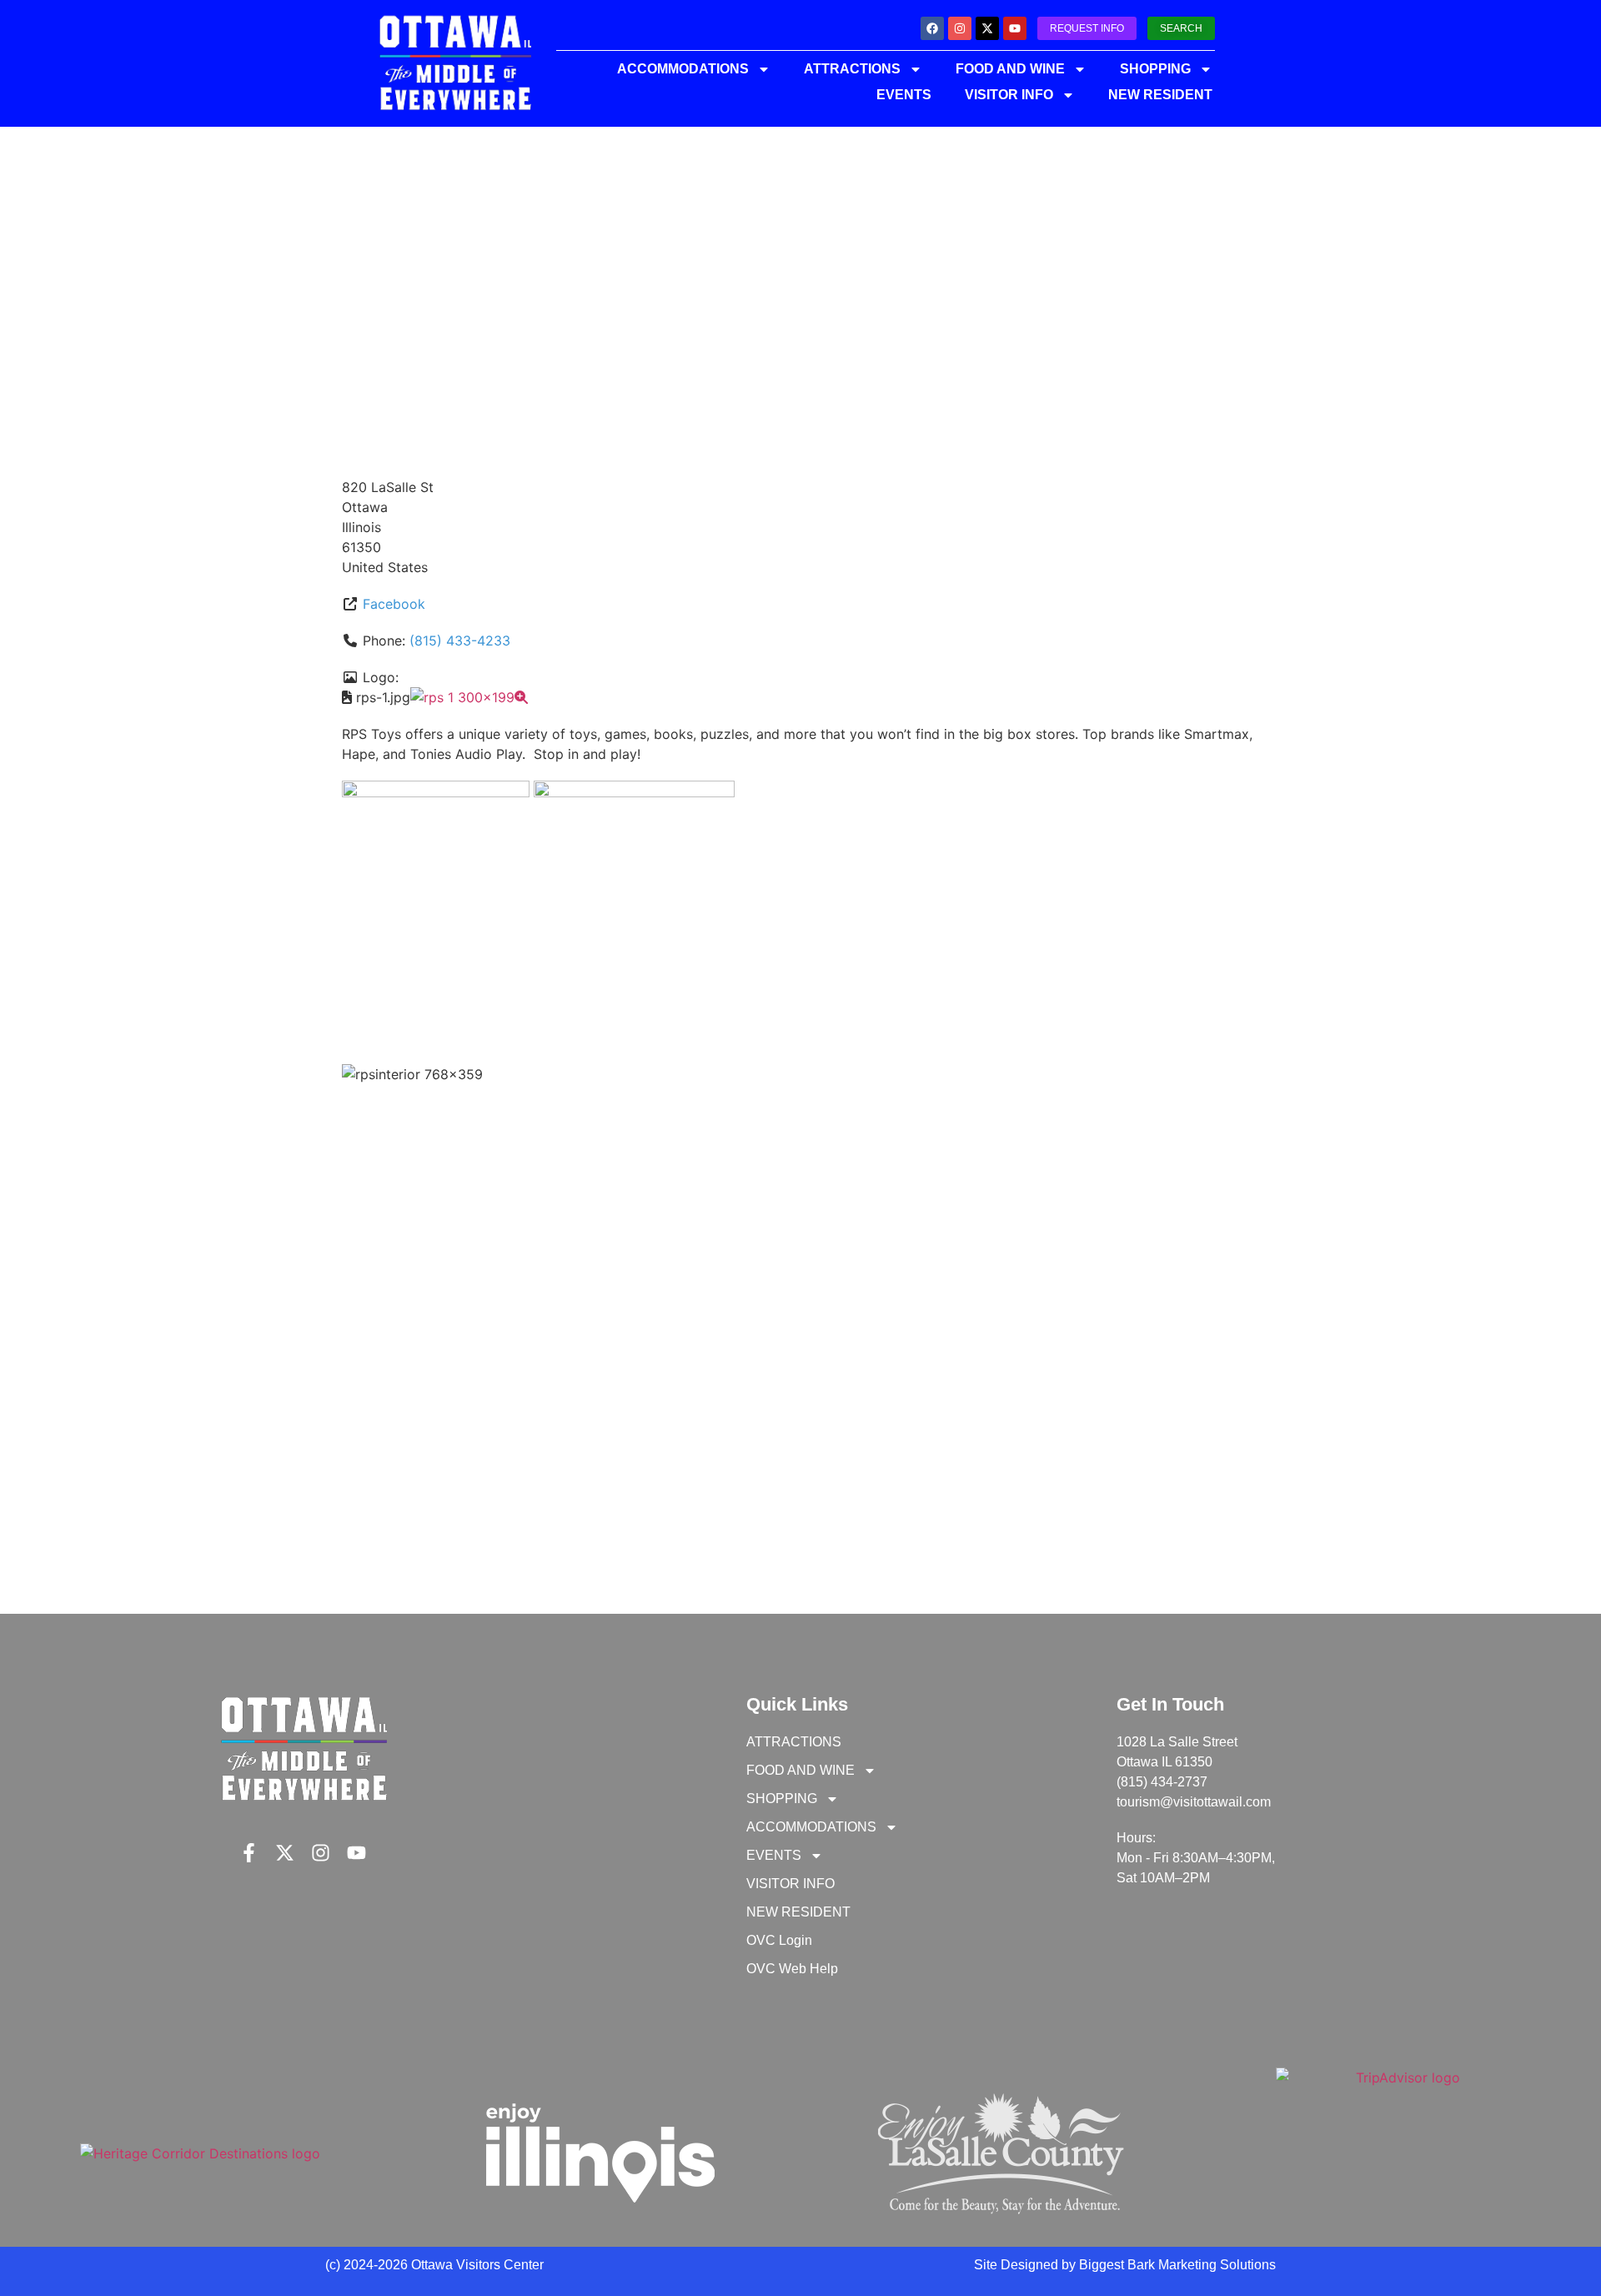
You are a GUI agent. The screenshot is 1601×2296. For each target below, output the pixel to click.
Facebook (394, 604)
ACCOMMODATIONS (683, 69)
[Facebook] (932, 28)
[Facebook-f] (249, 1853)
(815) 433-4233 (460, 641)
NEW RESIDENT (1160, 95)
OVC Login (779, 1940)
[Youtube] (1015, 28)
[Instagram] (960, 28)
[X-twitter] (987, 28)
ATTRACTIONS (852, 69)
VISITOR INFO (1009, 95)
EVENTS (904, 95)
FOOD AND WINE (1010, 69)
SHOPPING (1155, 69)
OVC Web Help (792, 1969)
